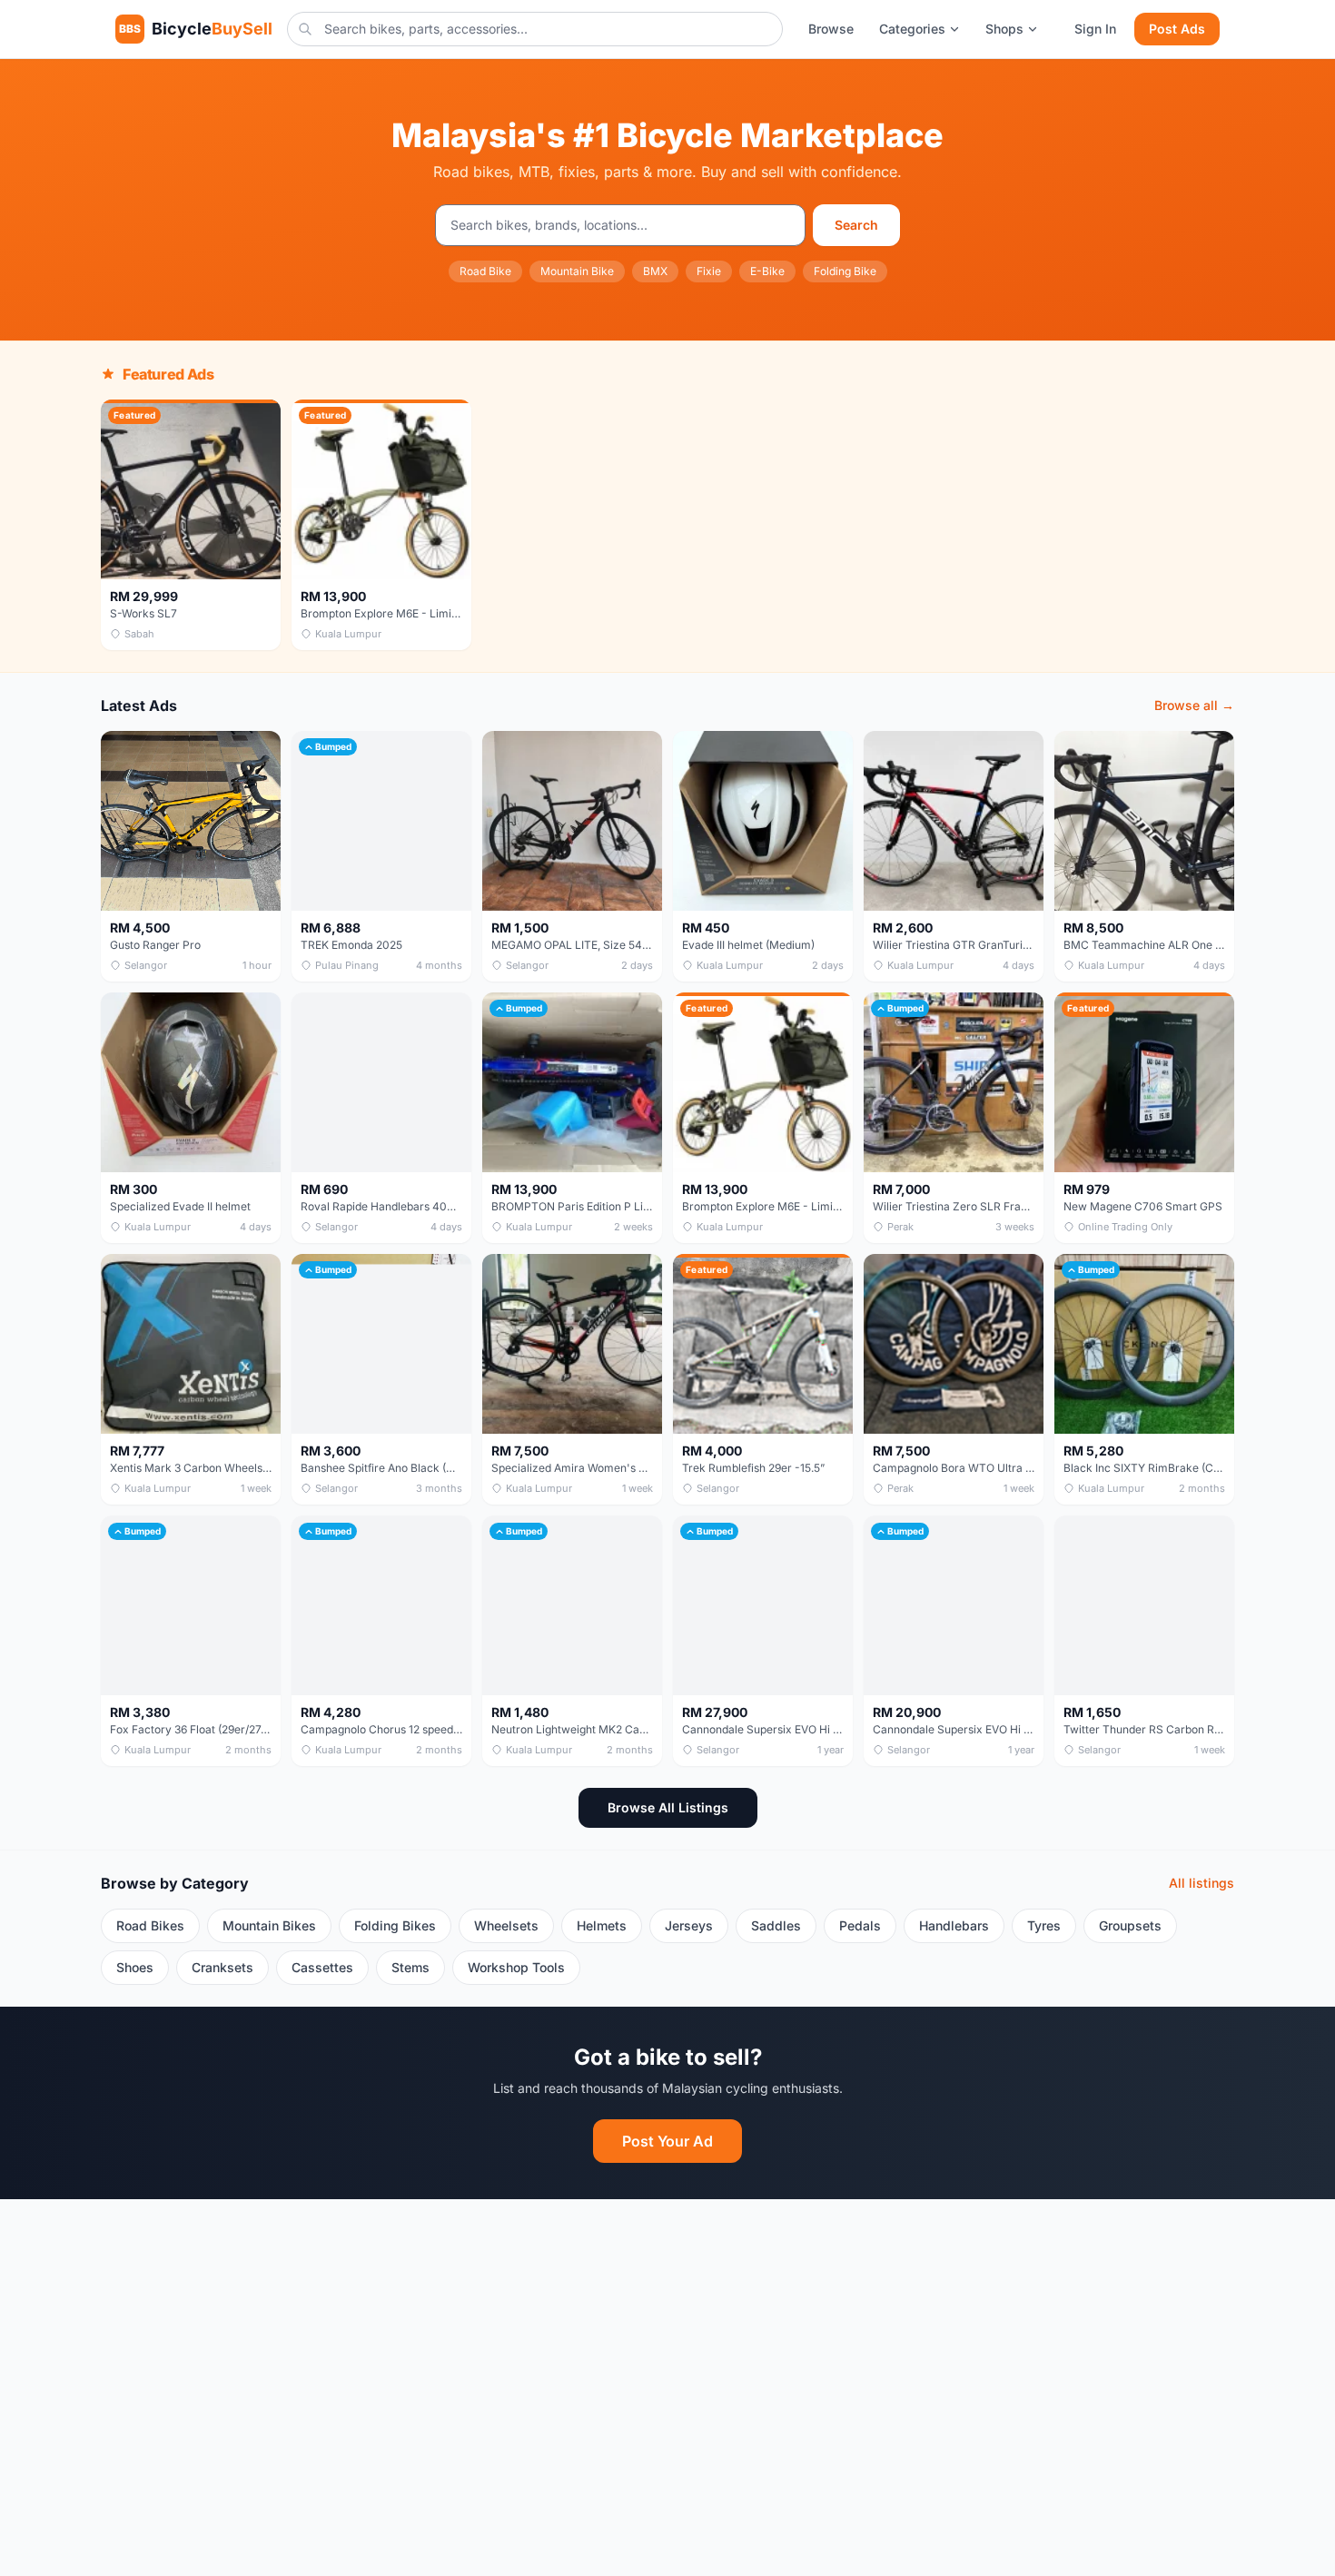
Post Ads (1177, 29)
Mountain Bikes (269, 1925)
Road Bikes (150, 1925)
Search (856, 225)
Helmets (602, 1925)
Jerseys (689, 1925)
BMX (655, 271)
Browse (831, 29)
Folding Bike (845, 271)
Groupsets (1130, 1925)
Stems (410, 1967)
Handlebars (954, 1925)
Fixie (709, 271)
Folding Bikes (395, 1925)
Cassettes (322, 1967)
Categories (912, 29)
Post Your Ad (667, 2141)
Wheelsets (506, 1925)
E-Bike (767, 271)
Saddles (776, 1925)
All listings (1201, 1883)
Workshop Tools (516, 1967)
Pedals (860, 1925)
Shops (1004, 29)
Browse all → (1194, 705)
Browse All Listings (668, 1807)
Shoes (135, 1967)
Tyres (1044, 1925)
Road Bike (485, 271)
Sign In (1095, 29)
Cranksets (222, 1967)
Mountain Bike (577, 271)
